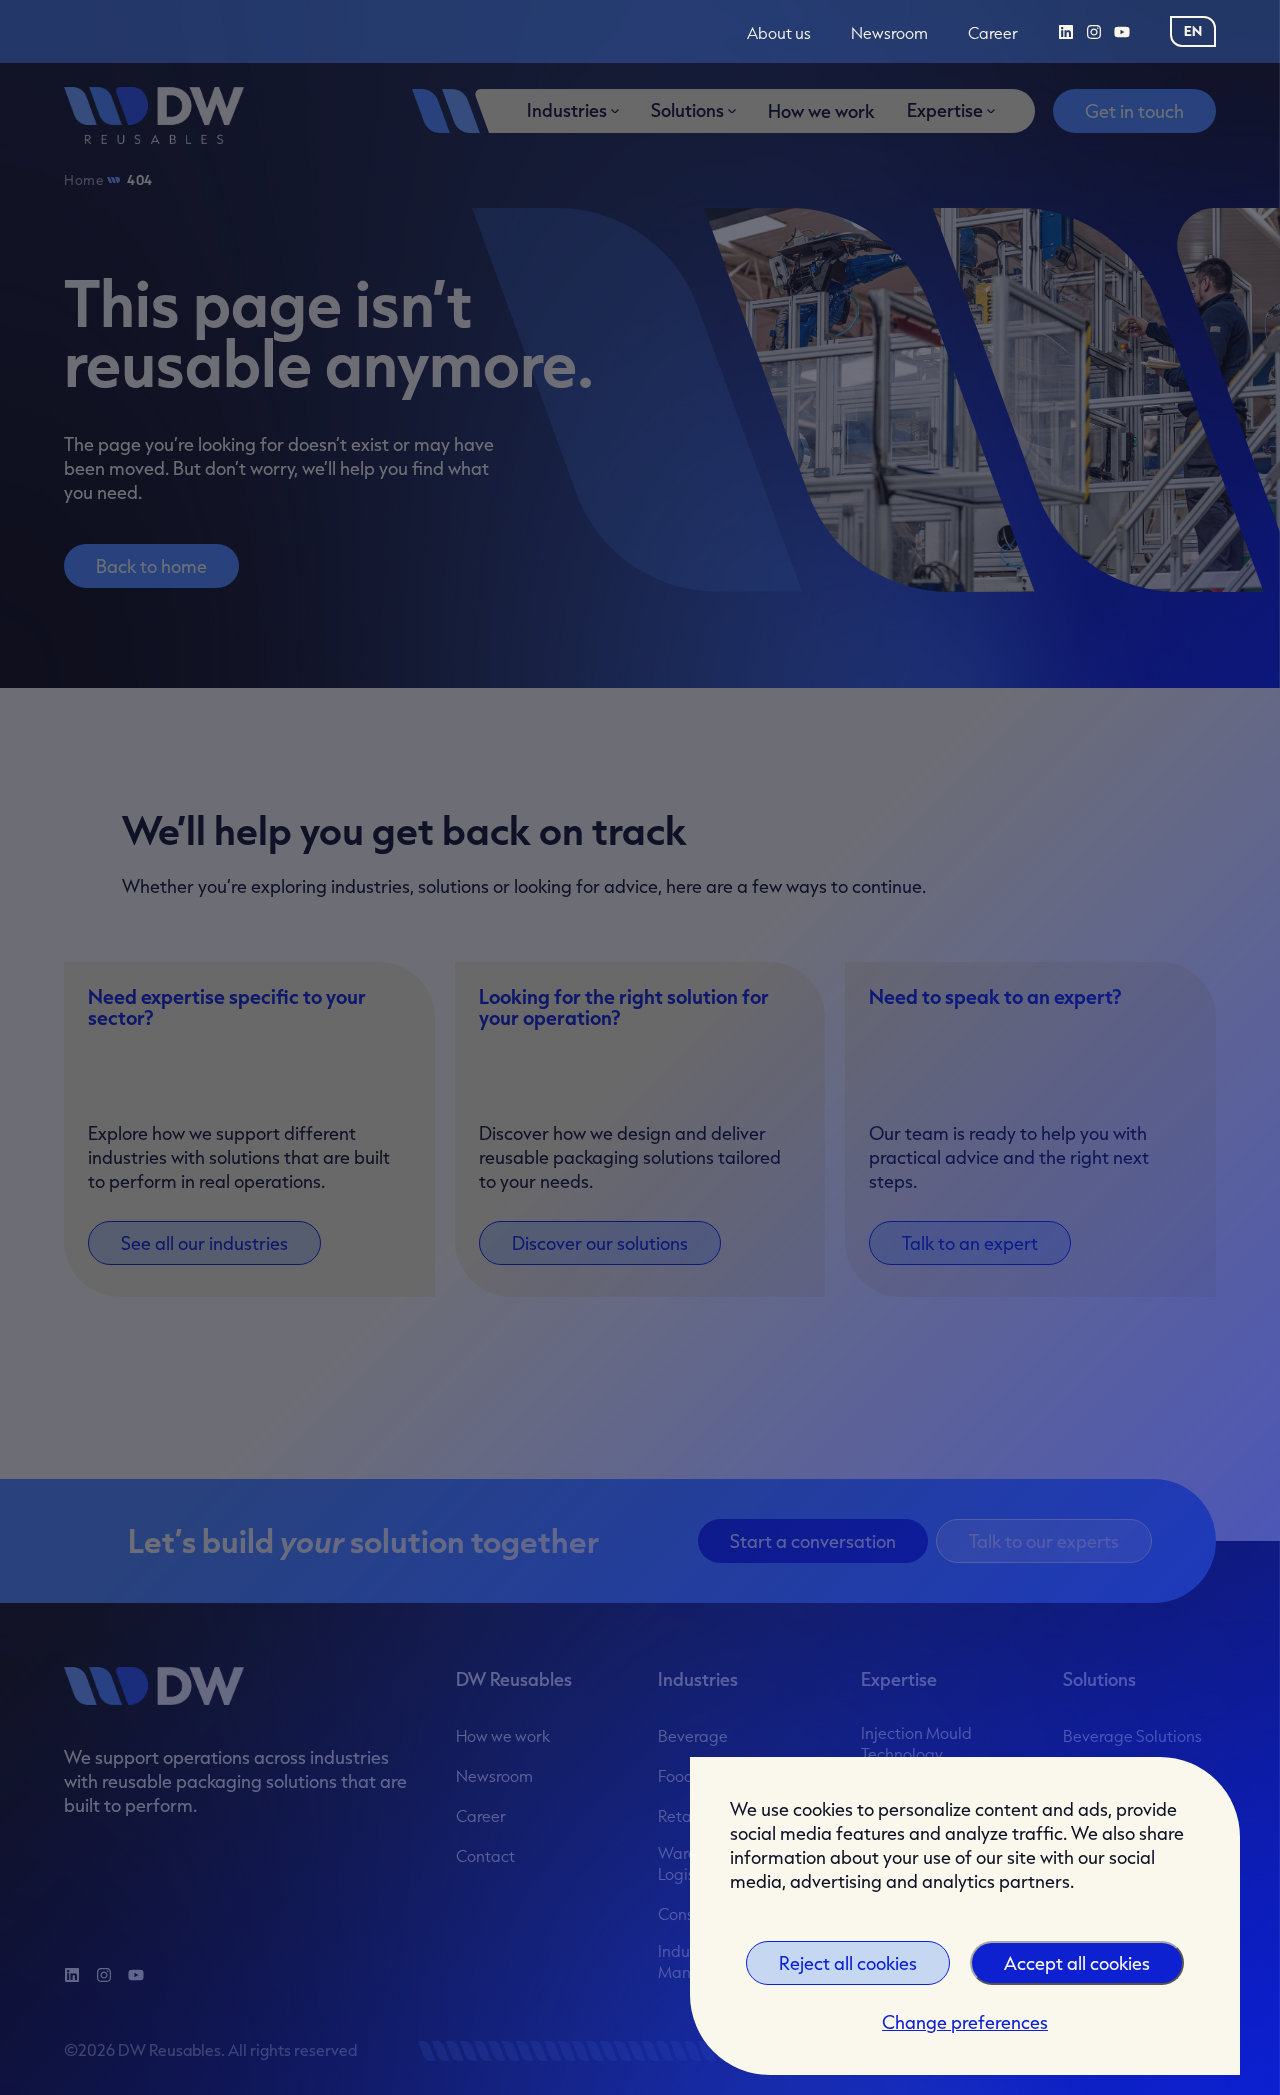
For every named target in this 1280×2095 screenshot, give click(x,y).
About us (779, 33)
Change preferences (965, 2022)
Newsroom (889, 33)
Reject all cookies (848, 1963)
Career (993, 33)
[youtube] (1122, 32)
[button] (1193, 31)
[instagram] (1094, 32)
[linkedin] (1066, 32)
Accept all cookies (1077, 1963)
